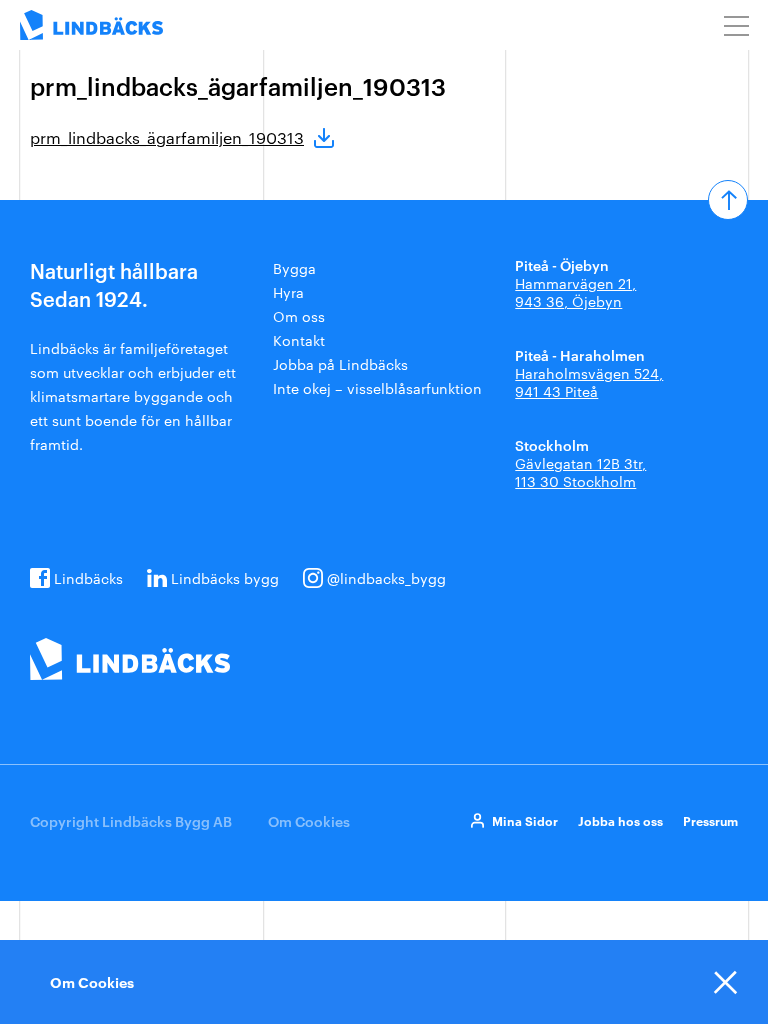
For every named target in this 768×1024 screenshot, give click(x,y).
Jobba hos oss (620, 820)
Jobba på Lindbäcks (340, 364)
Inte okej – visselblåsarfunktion (377, 388)
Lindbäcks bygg (225, 578)
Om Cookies (309, 820)
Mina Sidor (525, 820)
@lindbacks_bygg (386, 578)
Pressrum (710, 820)
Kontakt (299, 340)
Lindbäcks (88, 578)
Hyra (288, 292)
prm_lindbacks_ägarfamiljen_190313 (167, 137)
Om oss (299, 316)
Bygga (294, 268)
